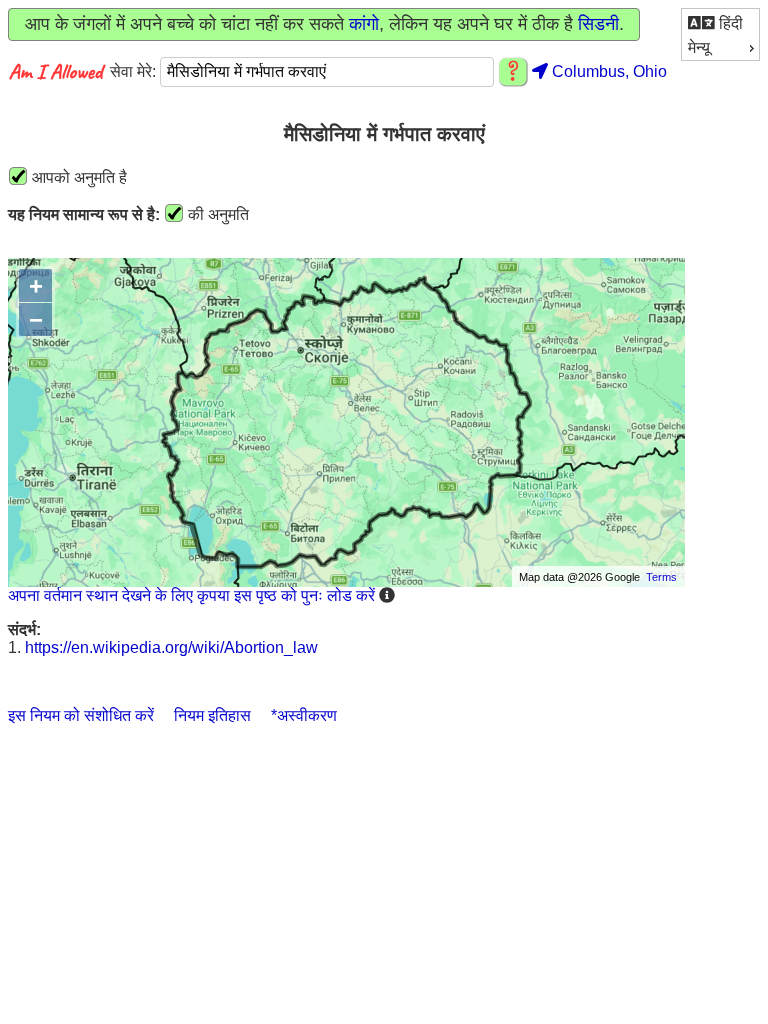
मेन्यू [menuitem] (699, 47)
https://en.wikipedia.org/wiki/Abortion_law (171, 647)
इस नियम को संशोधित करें (81, 715)
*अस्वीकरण (304, 715)
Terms (661, 577)
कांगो (364, 24)
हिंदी (729, 23)
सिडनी (598, 24)
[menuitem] (720, 22)
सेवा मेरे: (135, 71)
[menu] (720, 34)
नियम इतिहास (212, 715)
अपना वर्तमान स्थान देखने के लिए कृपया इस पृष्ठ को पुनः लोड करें (191, 595)
